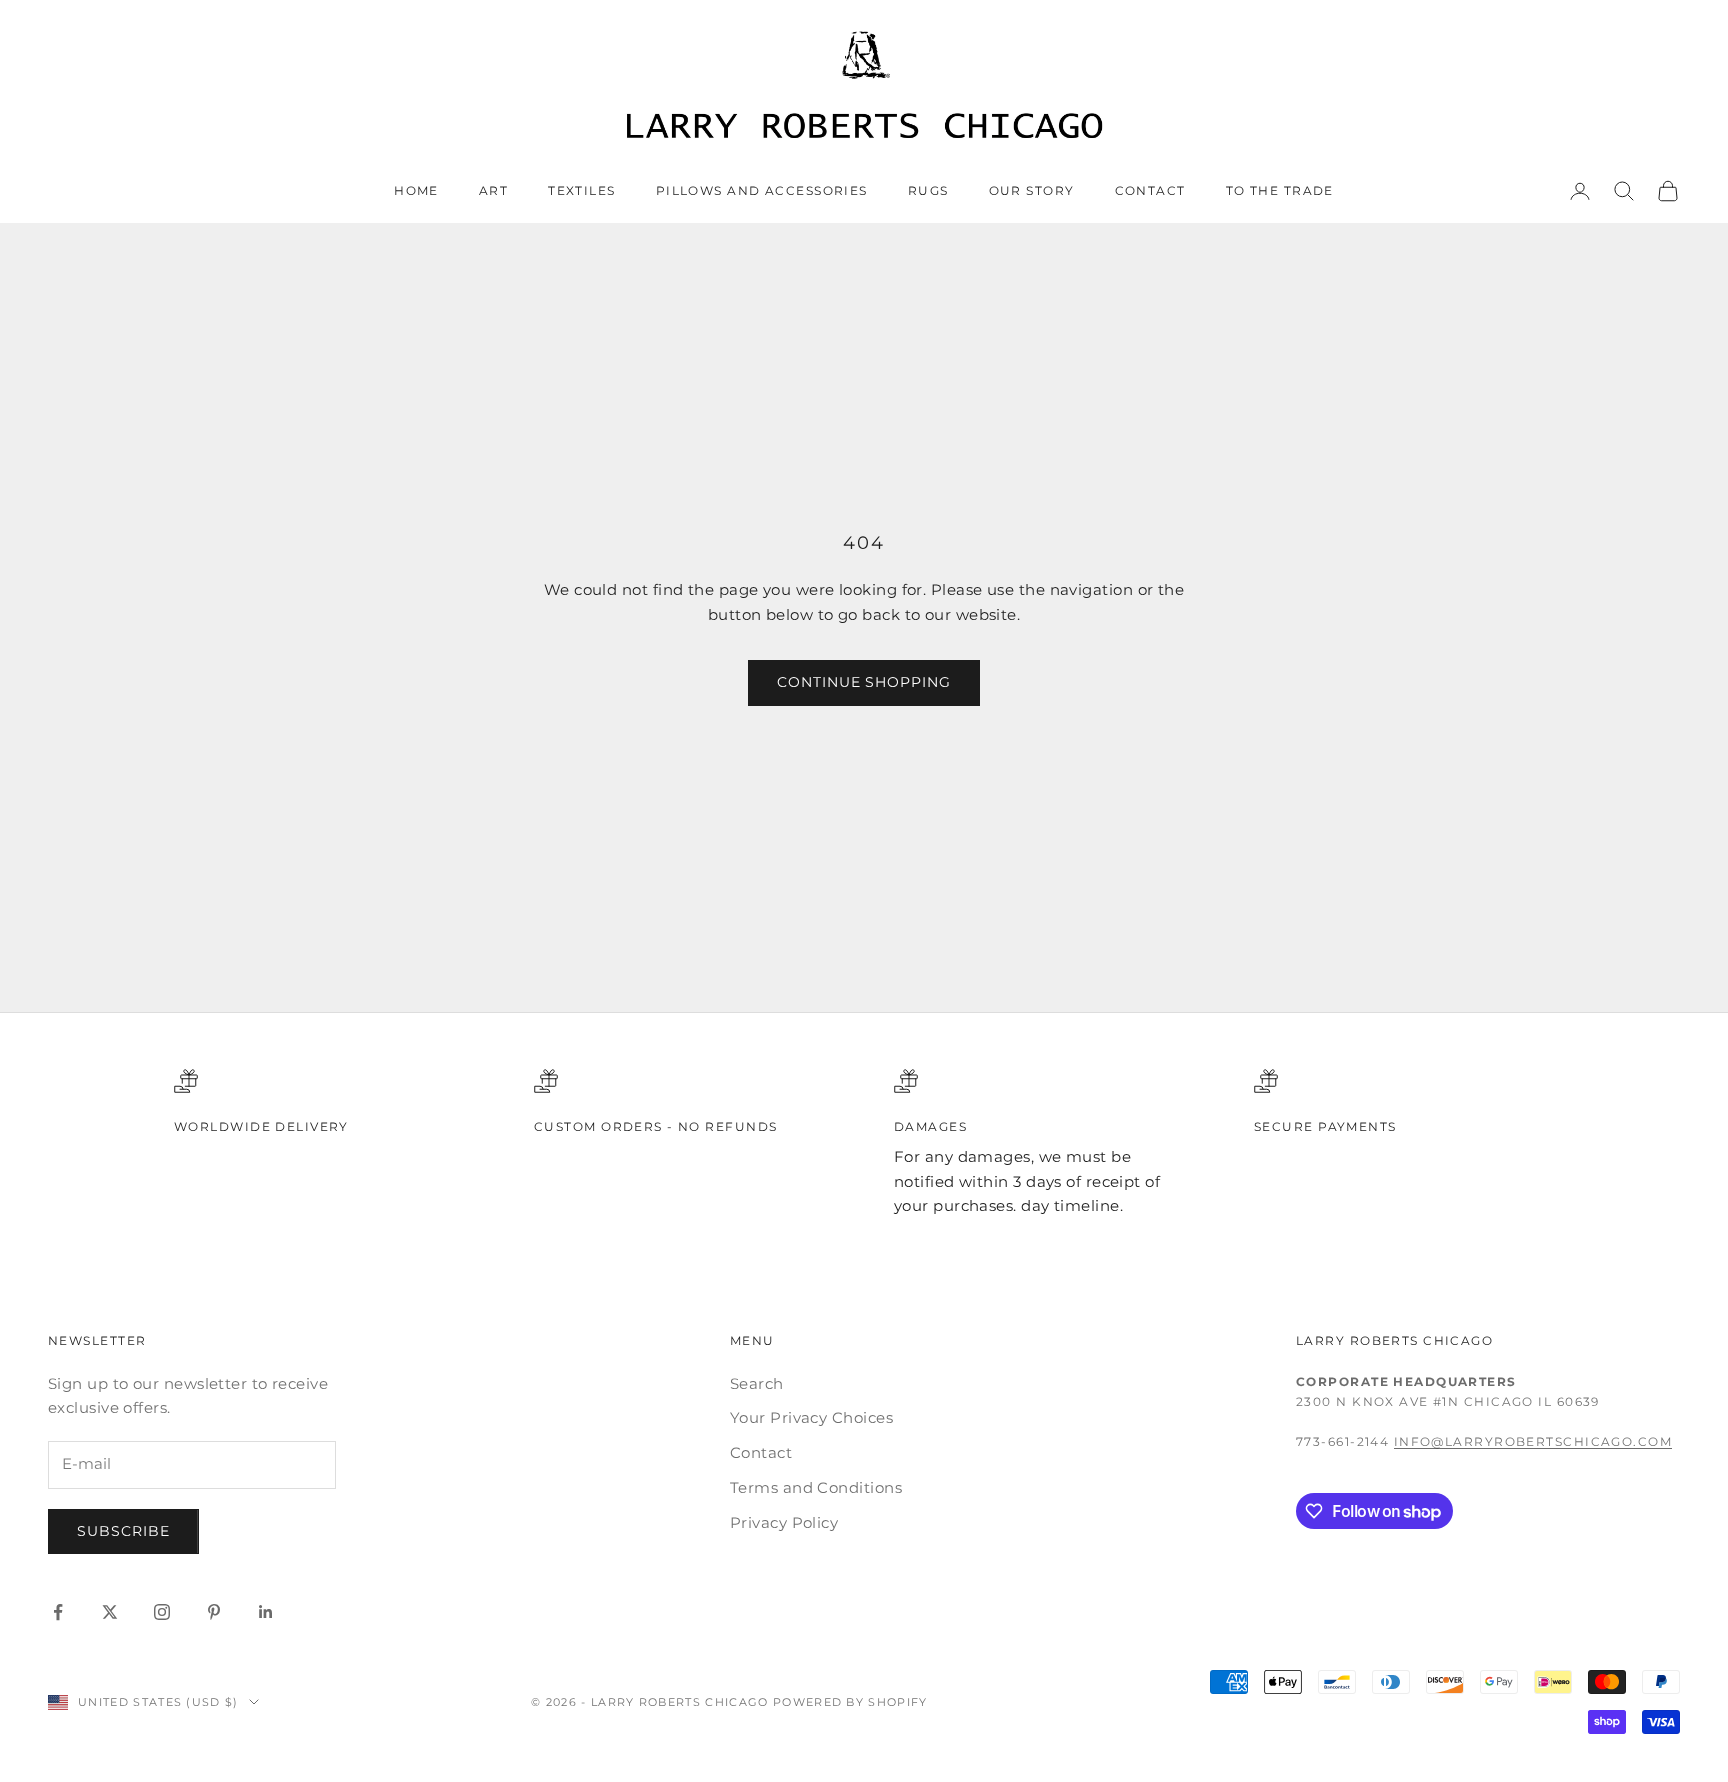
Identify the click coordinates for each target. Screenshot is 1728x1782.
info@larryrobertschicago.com (1533, 1441)
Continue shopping (864, 682)
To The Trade (1280, 190)
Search (757, 1383)
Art (493, 190)
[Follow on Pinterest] (214, 1612)
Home (416, 190)
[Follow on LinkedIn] (266, 1612)
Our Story (1032, 190)
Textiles (582, 190)
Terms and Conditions (816, 1487)
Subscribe (123, 1531)
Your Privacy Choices (811, 1417)
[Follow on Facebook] (58, 1612)
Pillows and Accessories (762, 190)
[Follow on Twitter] (110, 1612)
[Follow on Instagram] (162, 1612)
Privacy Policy (784, 1522)
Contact (1150, 190)
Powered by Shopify (850, 1702)
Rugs (928, 190)
